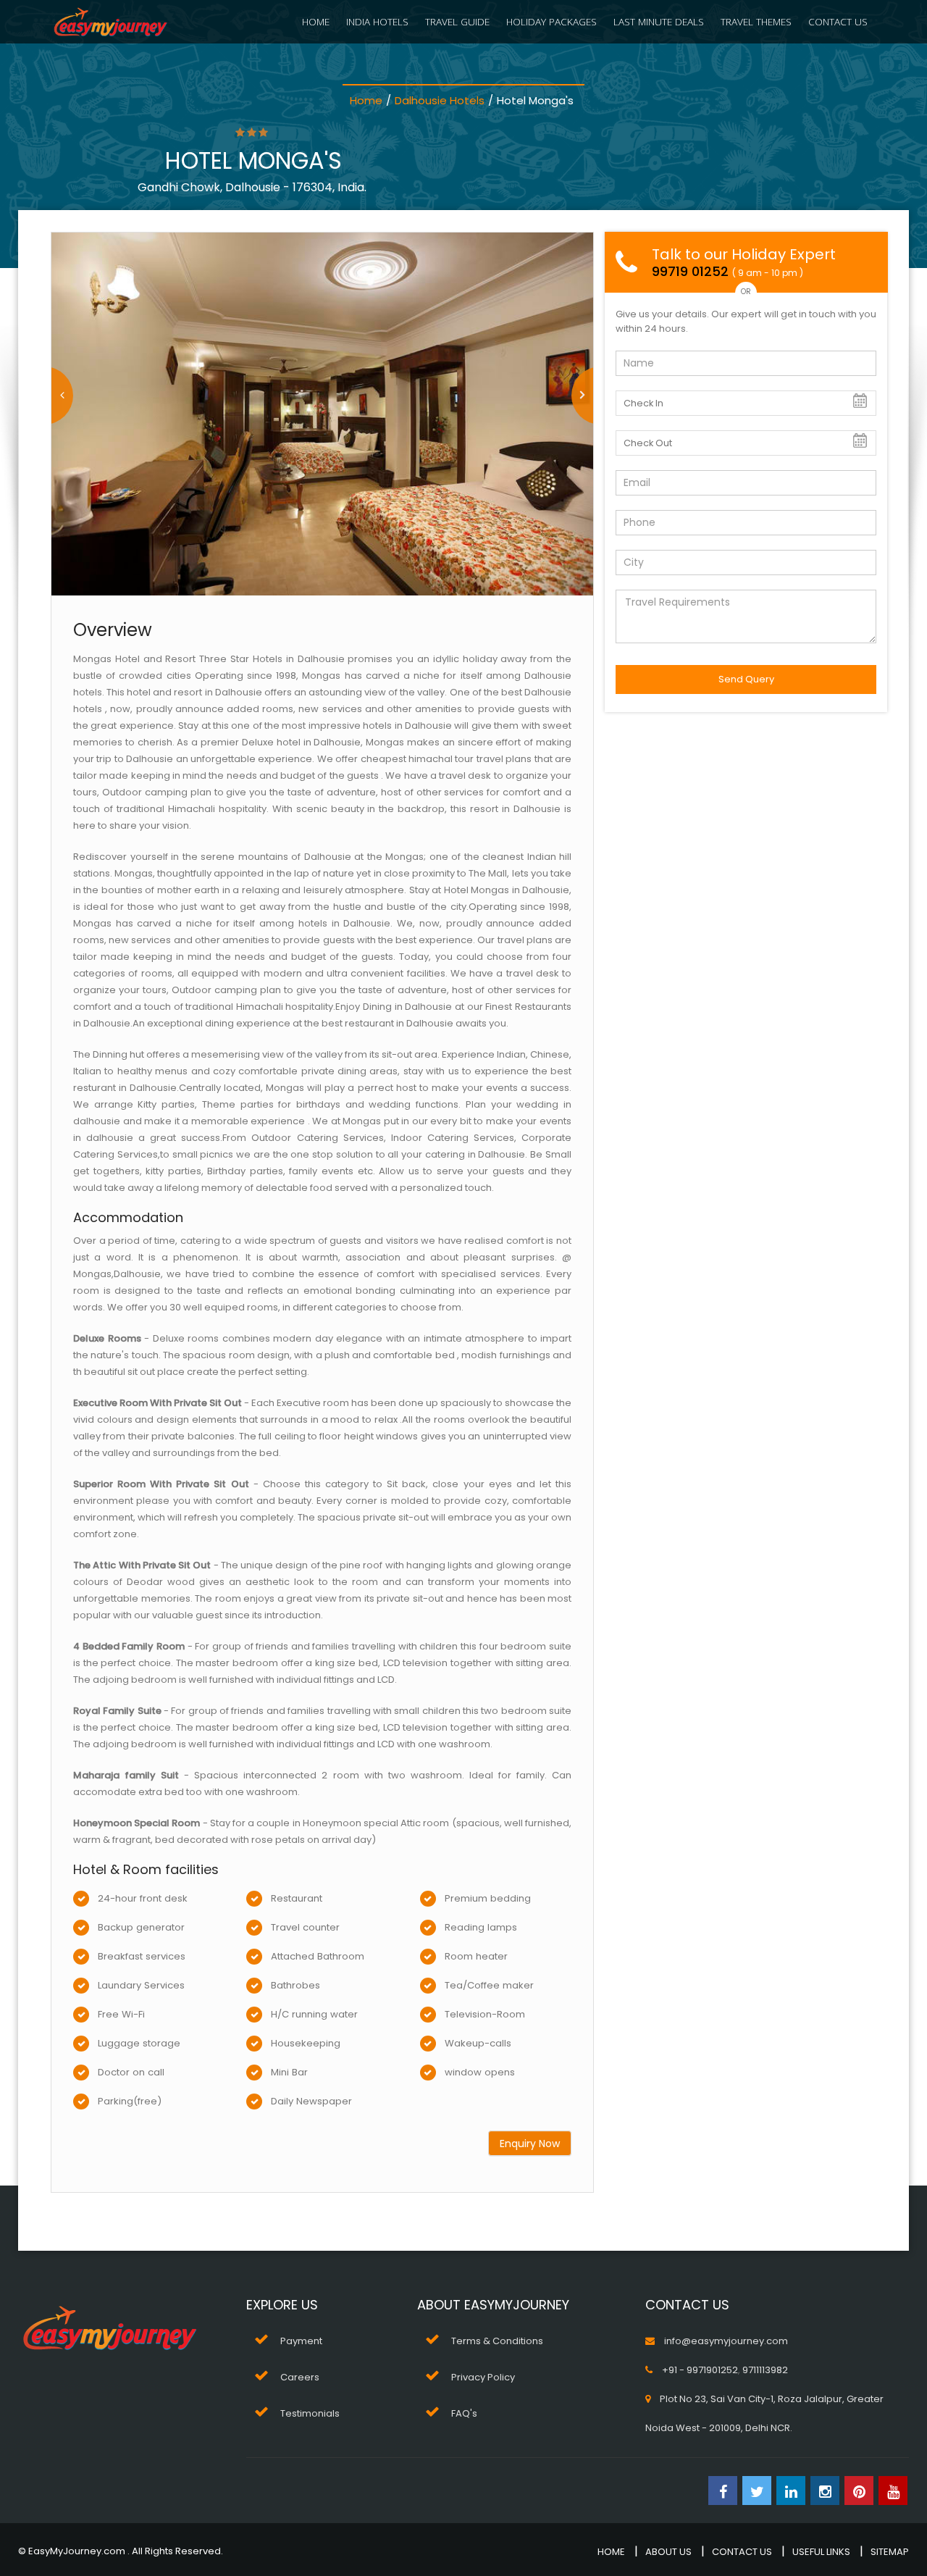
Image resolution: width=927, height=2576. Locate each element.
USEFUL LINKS (821, 2552)
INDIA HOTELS (377, 21)
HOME (316, 21)
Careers (300, 2377)
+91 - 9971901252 (700, 2370)
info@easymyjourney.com (726, 2341)
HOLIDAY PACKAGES (551, 21)
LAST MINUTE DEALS (659, 21)
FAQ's (464, 2413)
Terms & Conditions (497, 2341)
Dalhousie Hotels (440, 100)
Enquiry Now (530, 2144)
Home (366, 100)
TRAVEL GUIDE (457, 21)
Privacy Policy (483, 2377)
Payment (301, 2341)
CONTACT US (838, 21)
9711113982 (765, 2370)
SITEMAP (890, 2552)
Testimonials (310, 2413)
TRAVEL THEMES (756, 21)
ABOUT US (668, 2552)
